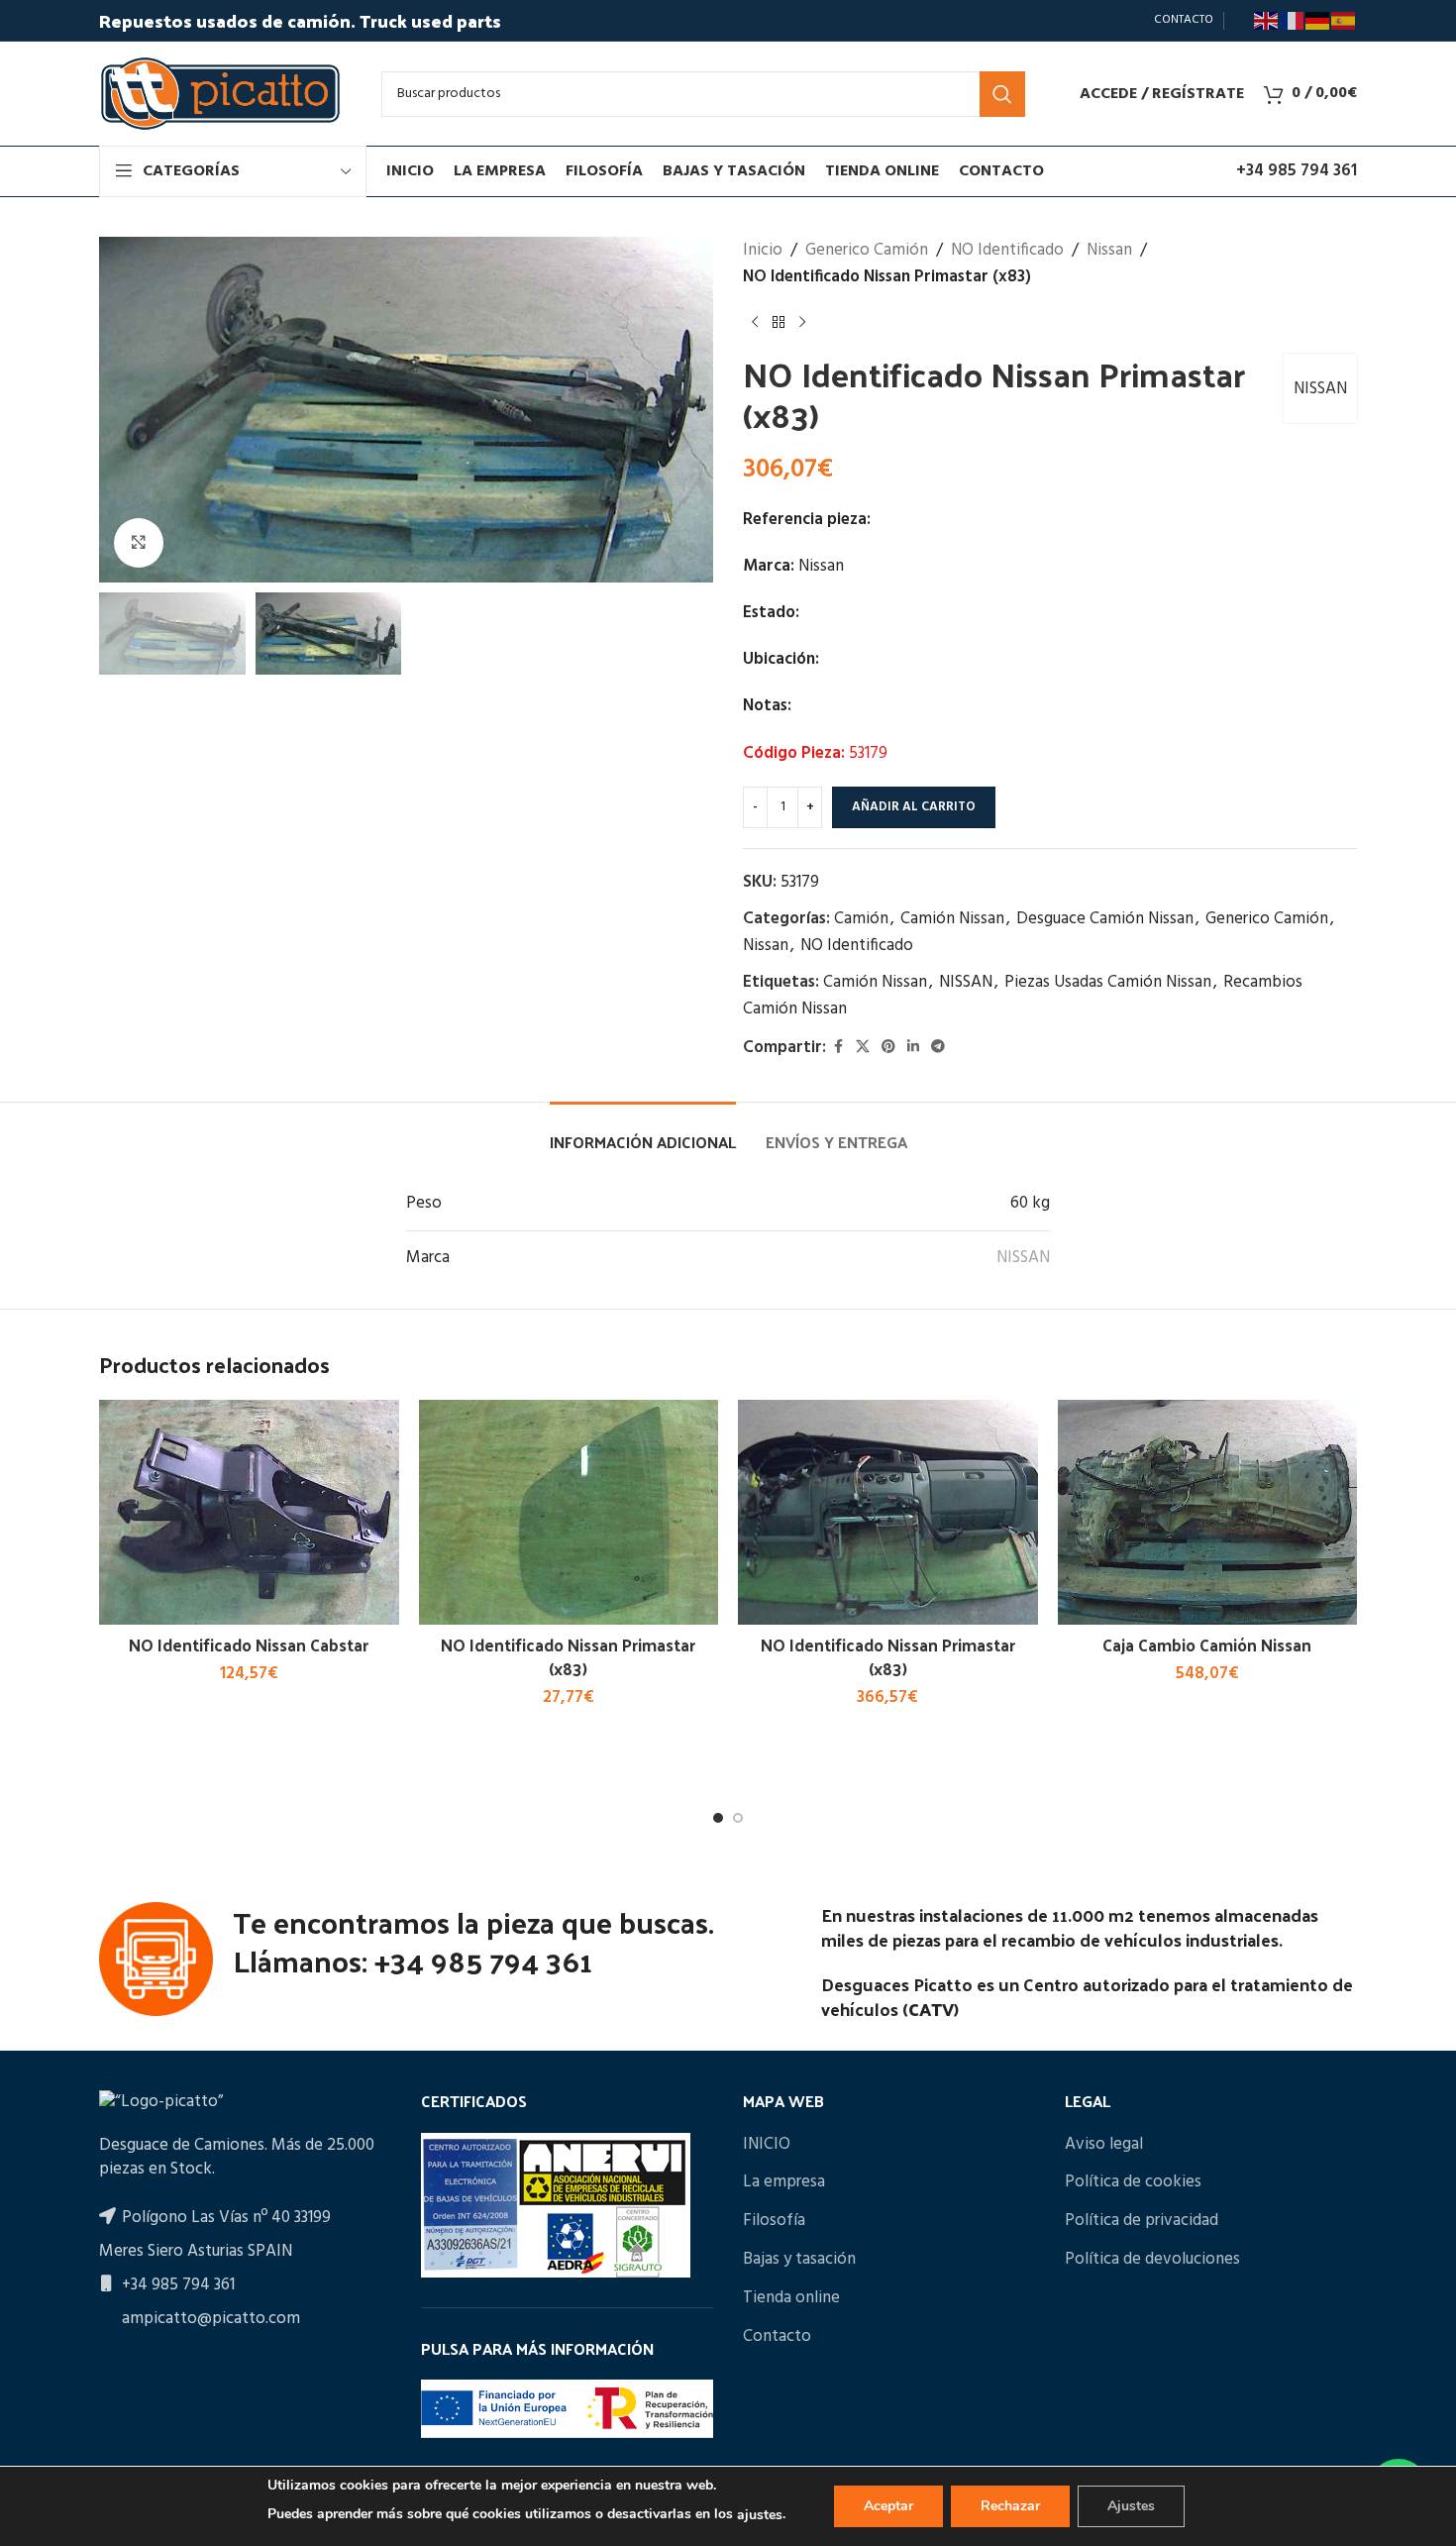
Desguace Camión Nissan (1105, 919)
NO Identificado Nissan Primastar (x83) (568, 1656)
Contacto (777, 2337)
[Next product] (802, 322)
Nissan (1109, 250)
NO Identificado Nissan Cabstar (249, 1644)
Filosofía (774, 2221)
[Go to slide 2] (738, 1818)
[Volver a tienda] (779, 322)
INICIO (767, 2145)
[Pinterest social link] (888, 1048)
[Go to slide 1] (718, 1818)
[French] (1293, 21)
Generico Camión (867, 250)
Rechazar (1010, 2506)
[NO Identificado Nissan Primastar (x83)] (569, 1512)
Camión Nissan (952, 919)
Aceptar (888, 2506)
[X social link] (863, 1048)
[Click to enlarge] (139, 543)
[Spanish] (1344, 21)
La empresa (784, 2182)
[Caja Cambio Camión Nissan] (1208, 1512)
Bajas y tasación (799, 2260)
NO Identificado (1007, 250)
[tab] (643, 1132)
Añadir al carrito (914, 807)
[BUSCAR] (1002, 94)
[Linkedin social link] (913, 1048)
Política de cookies (1133, 2182)
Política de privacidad (1142, 2221)
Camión (861, 919)
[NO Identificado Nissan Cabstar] (249, 1512)
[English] (1267, 21)
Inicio (763, 250)
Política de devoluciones (1152, 2260)
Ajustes (1131, 2506)
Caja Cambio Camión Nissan (1207, 1644)
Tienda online (791, 2298)
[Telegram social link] (938, 1048)
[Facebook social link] (838, 1048)
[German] (1318, 21)
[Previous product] (755, 322)
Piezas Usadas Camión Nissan (1108, 982)
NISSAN (1320, 389)
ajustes (760, 2515)
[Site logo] (220, 94)
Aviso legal (1104, 2145)
